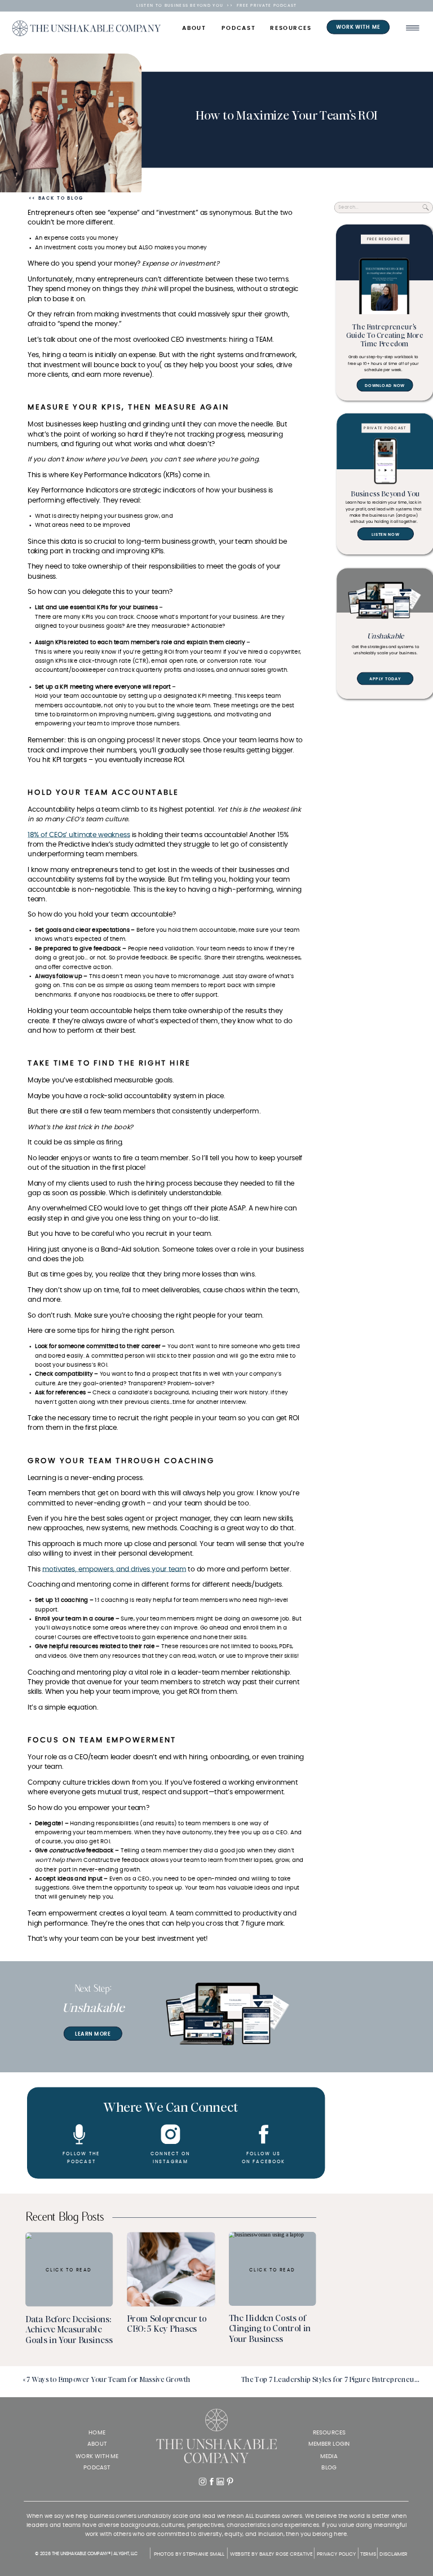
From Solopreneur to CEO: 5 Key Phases (167, 2324)
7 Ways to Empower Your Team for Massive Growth (109, 2379)
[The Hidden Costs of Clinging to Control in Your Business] (273, 2268)
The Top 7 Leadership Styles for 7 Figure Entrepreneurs (331, 2379)
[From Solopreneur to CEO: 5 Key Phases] (171, 2269)
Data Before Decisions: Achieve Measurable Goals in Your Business (69, 2329)
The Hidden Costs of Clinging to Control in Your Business (270, 2328)
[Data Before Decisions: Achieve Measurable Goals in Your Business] (69, 2269)
